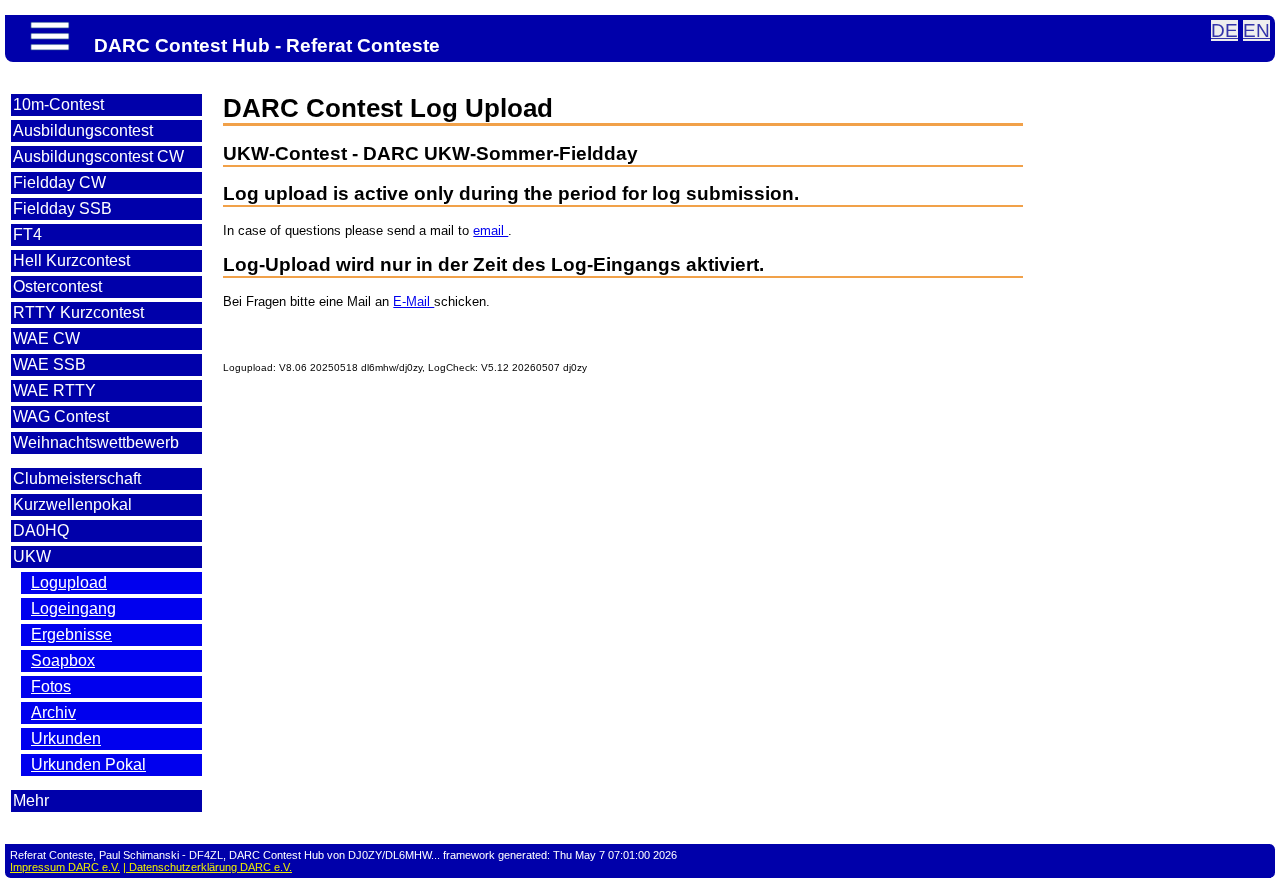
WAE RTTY (54, 390)
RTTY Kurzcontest (78, 312)
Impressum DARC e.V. (65, 867)
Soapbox (63, 660)
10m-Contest (58, 104)
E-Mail (413, 301)
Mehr (31, 800)
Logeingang (73, 608)
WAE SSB (49, 364)
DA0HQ (41, 530)
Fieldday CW (59, 182)
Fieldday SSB (62, 208)
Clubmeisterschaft (77, 478)
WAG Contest (61, 416)
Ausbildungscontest (83, 130)
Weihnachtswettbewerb (96, 442)
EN (1256, 30)
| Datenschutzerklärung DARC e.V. (207, 867)
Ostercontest (57, 286)
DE (1224, 30)
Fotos (51, 686)
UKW (32, 556)
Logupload (69, 582)
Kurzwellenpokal (72, 504)
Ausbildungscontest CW (98, 156)
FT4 (27, 234)
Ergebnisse (71, 634)
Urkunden (66, 738)
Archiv (53, 712)
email (490, 230)
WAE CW (46, 338)
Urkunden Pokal (88, 764)
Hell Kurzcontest (71, 260)
